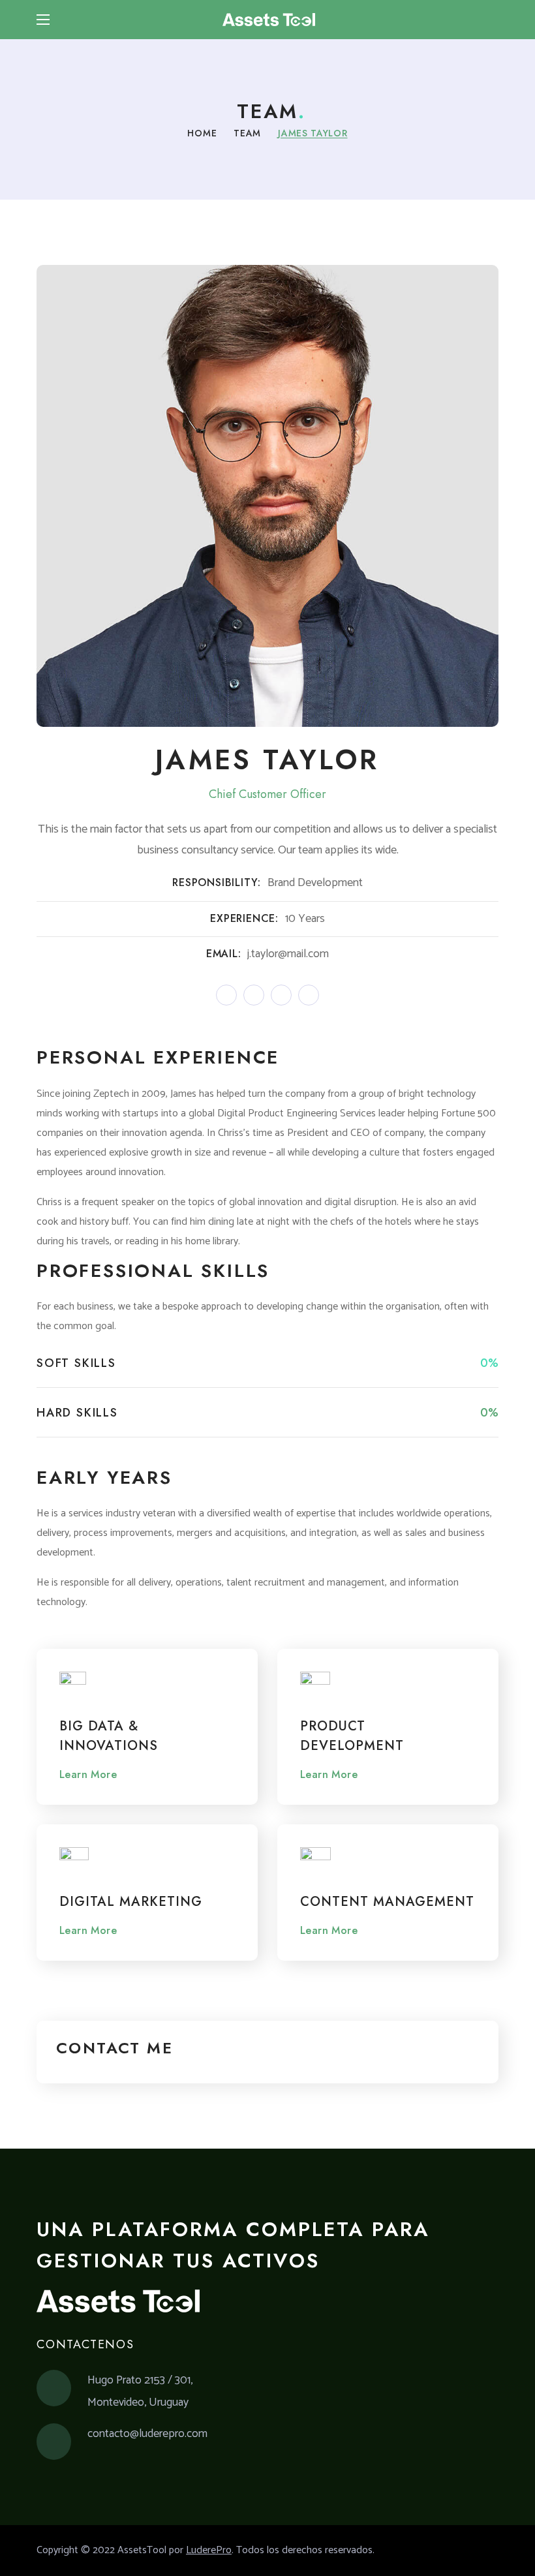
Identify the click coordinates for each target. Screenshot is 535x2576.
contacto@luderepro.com (147, 2434)
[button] (493, 20)
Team (247, 133)
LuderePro (209, 2550)
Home (202, 133)
